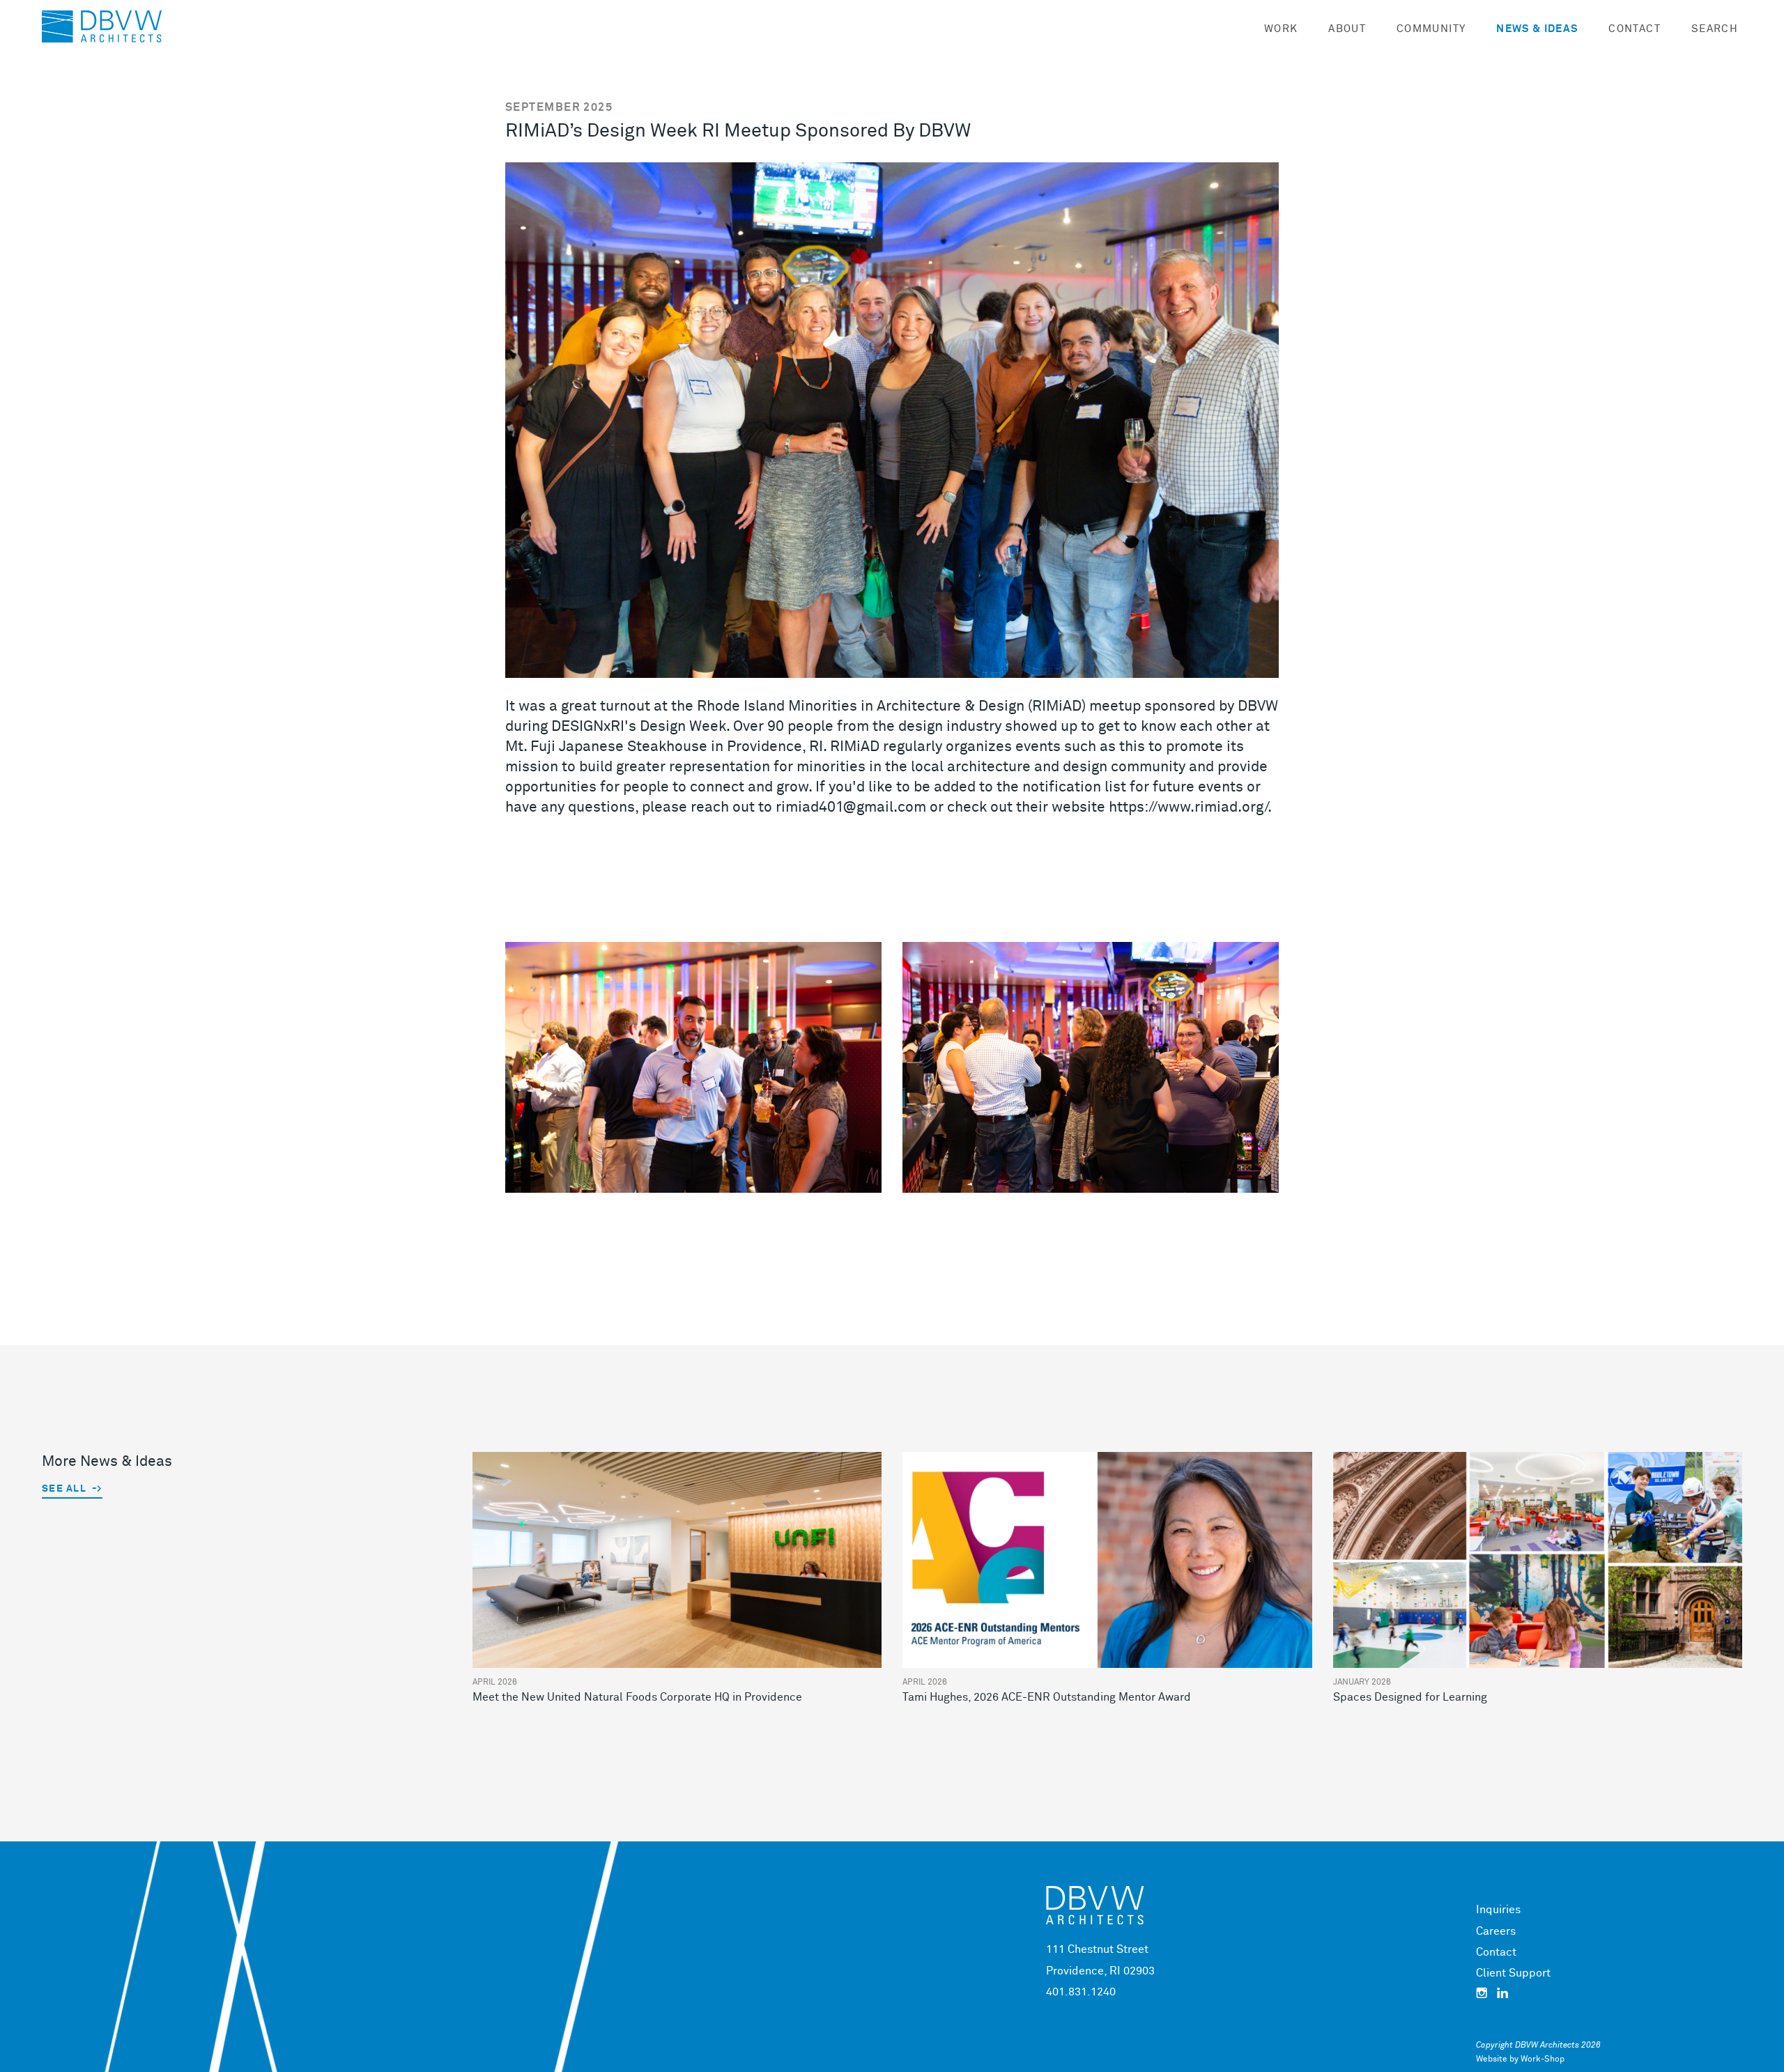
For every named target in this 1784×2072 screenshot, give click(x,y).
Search (1715, 29)
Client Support (1513, 1973)
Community (1431, 29)
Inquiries (1498, 1910)
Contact (1634, 29)
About (1347, 29)
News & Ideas (1537, 29)
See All (64, 1489)
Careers (1496, 1931)
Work (1281, 29)
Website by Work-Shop (1520, 2059)
